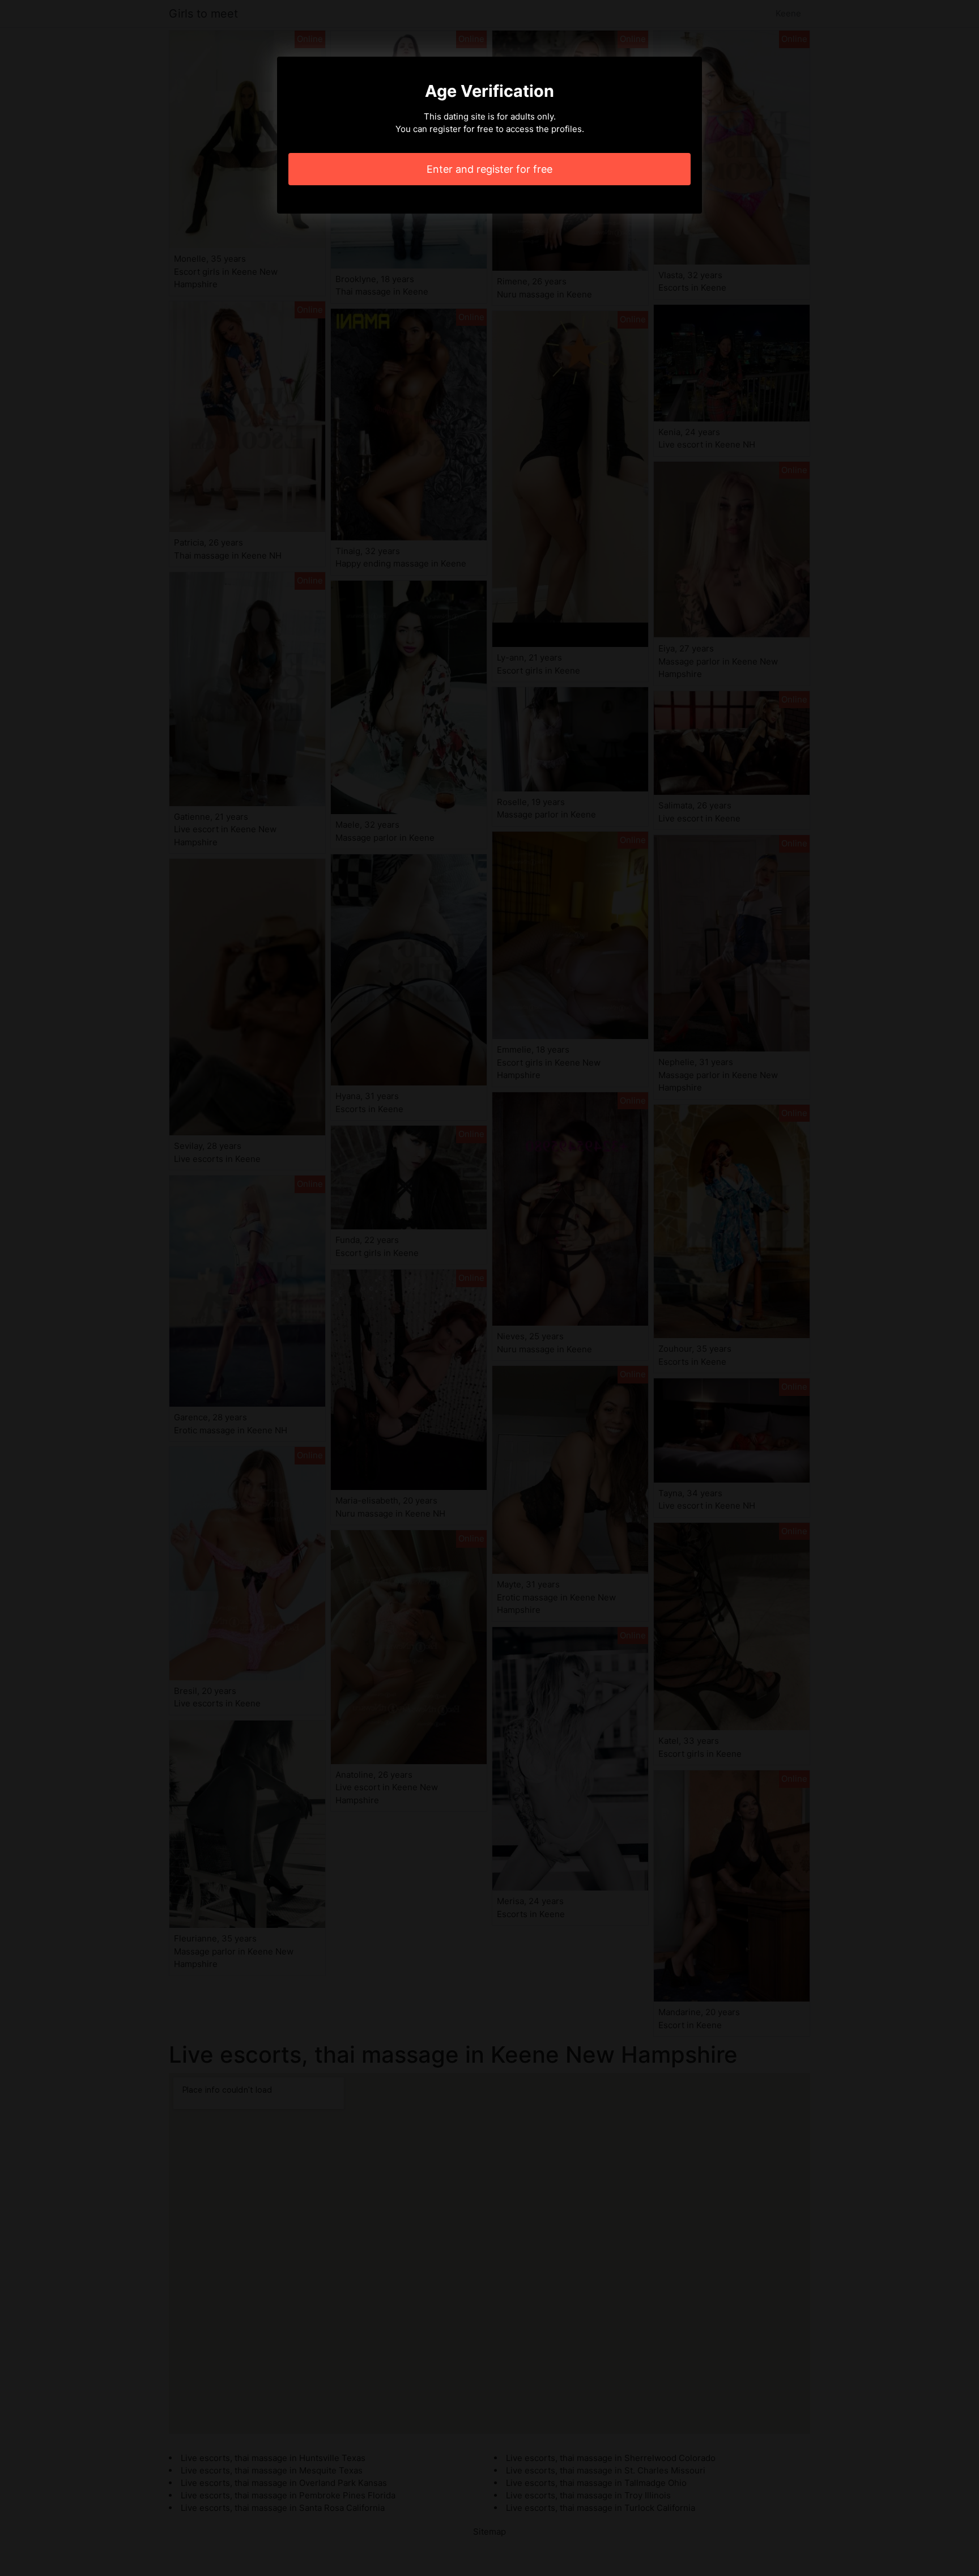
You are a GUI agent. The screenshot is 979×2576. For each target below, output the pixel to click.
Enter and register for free (489, 169)
